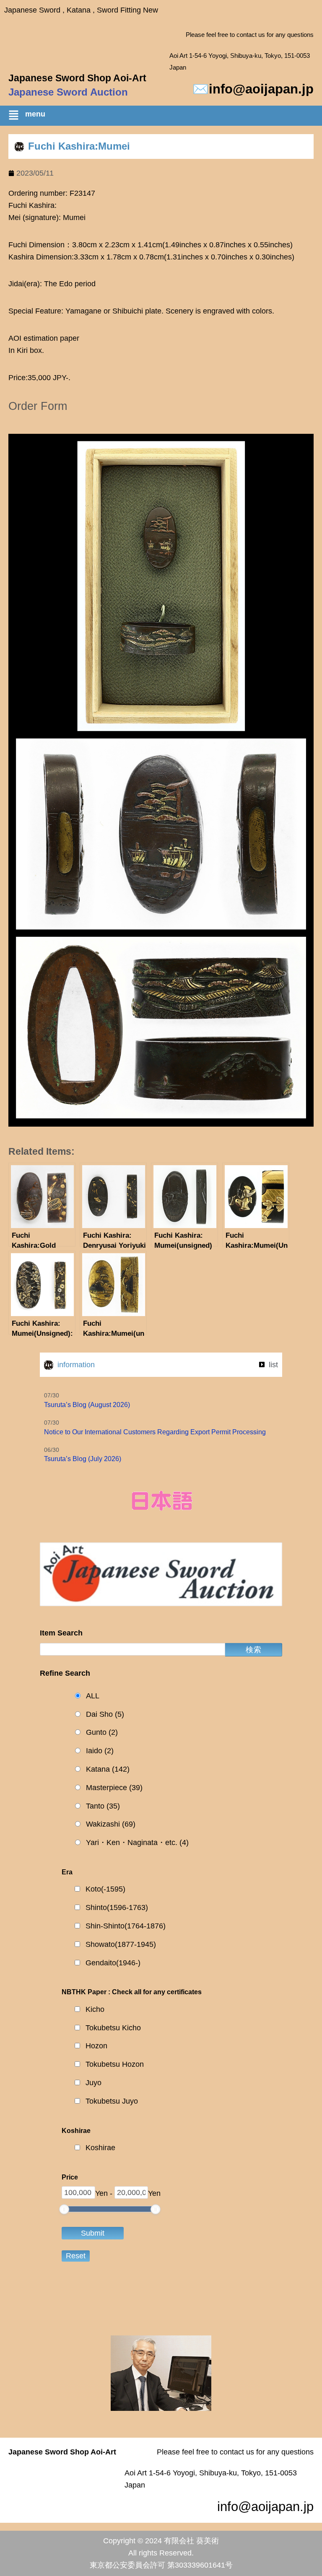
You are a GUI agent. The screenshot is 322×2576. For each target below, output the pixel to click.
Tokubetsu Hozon (115, 2064)
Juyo (93, 2083)
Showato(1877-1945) (121, 1944)
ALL (93, 1696)
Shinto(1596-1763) (117, 1907)
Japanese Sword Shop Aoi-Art (77, 78)
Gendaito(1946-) (113, 1963)
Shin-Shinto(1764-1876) (126, 1926)
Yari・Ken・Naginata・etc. (137, 1843)
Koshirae (100, 2148)
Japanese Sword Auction (68, 92)
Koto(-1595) (105, 1889)
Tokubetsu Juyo (112, 2101)
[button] (165, 117)
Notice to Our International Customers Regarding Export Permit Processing (155, 1432)
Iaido (100, 1751)
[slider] (64, 2209)
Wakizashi (111, 1824)
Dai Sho (105, 1714)
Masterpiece (114, 1788)
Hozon (96, 2046)
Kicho (95, 2009)
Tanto (103, 1806)
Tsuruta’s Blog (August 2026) (87, 1405)
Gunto (102, 1732)
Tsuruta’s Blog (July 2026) (83, 1459)
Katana (108, 1769)
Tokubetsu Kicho (113, 2028)
